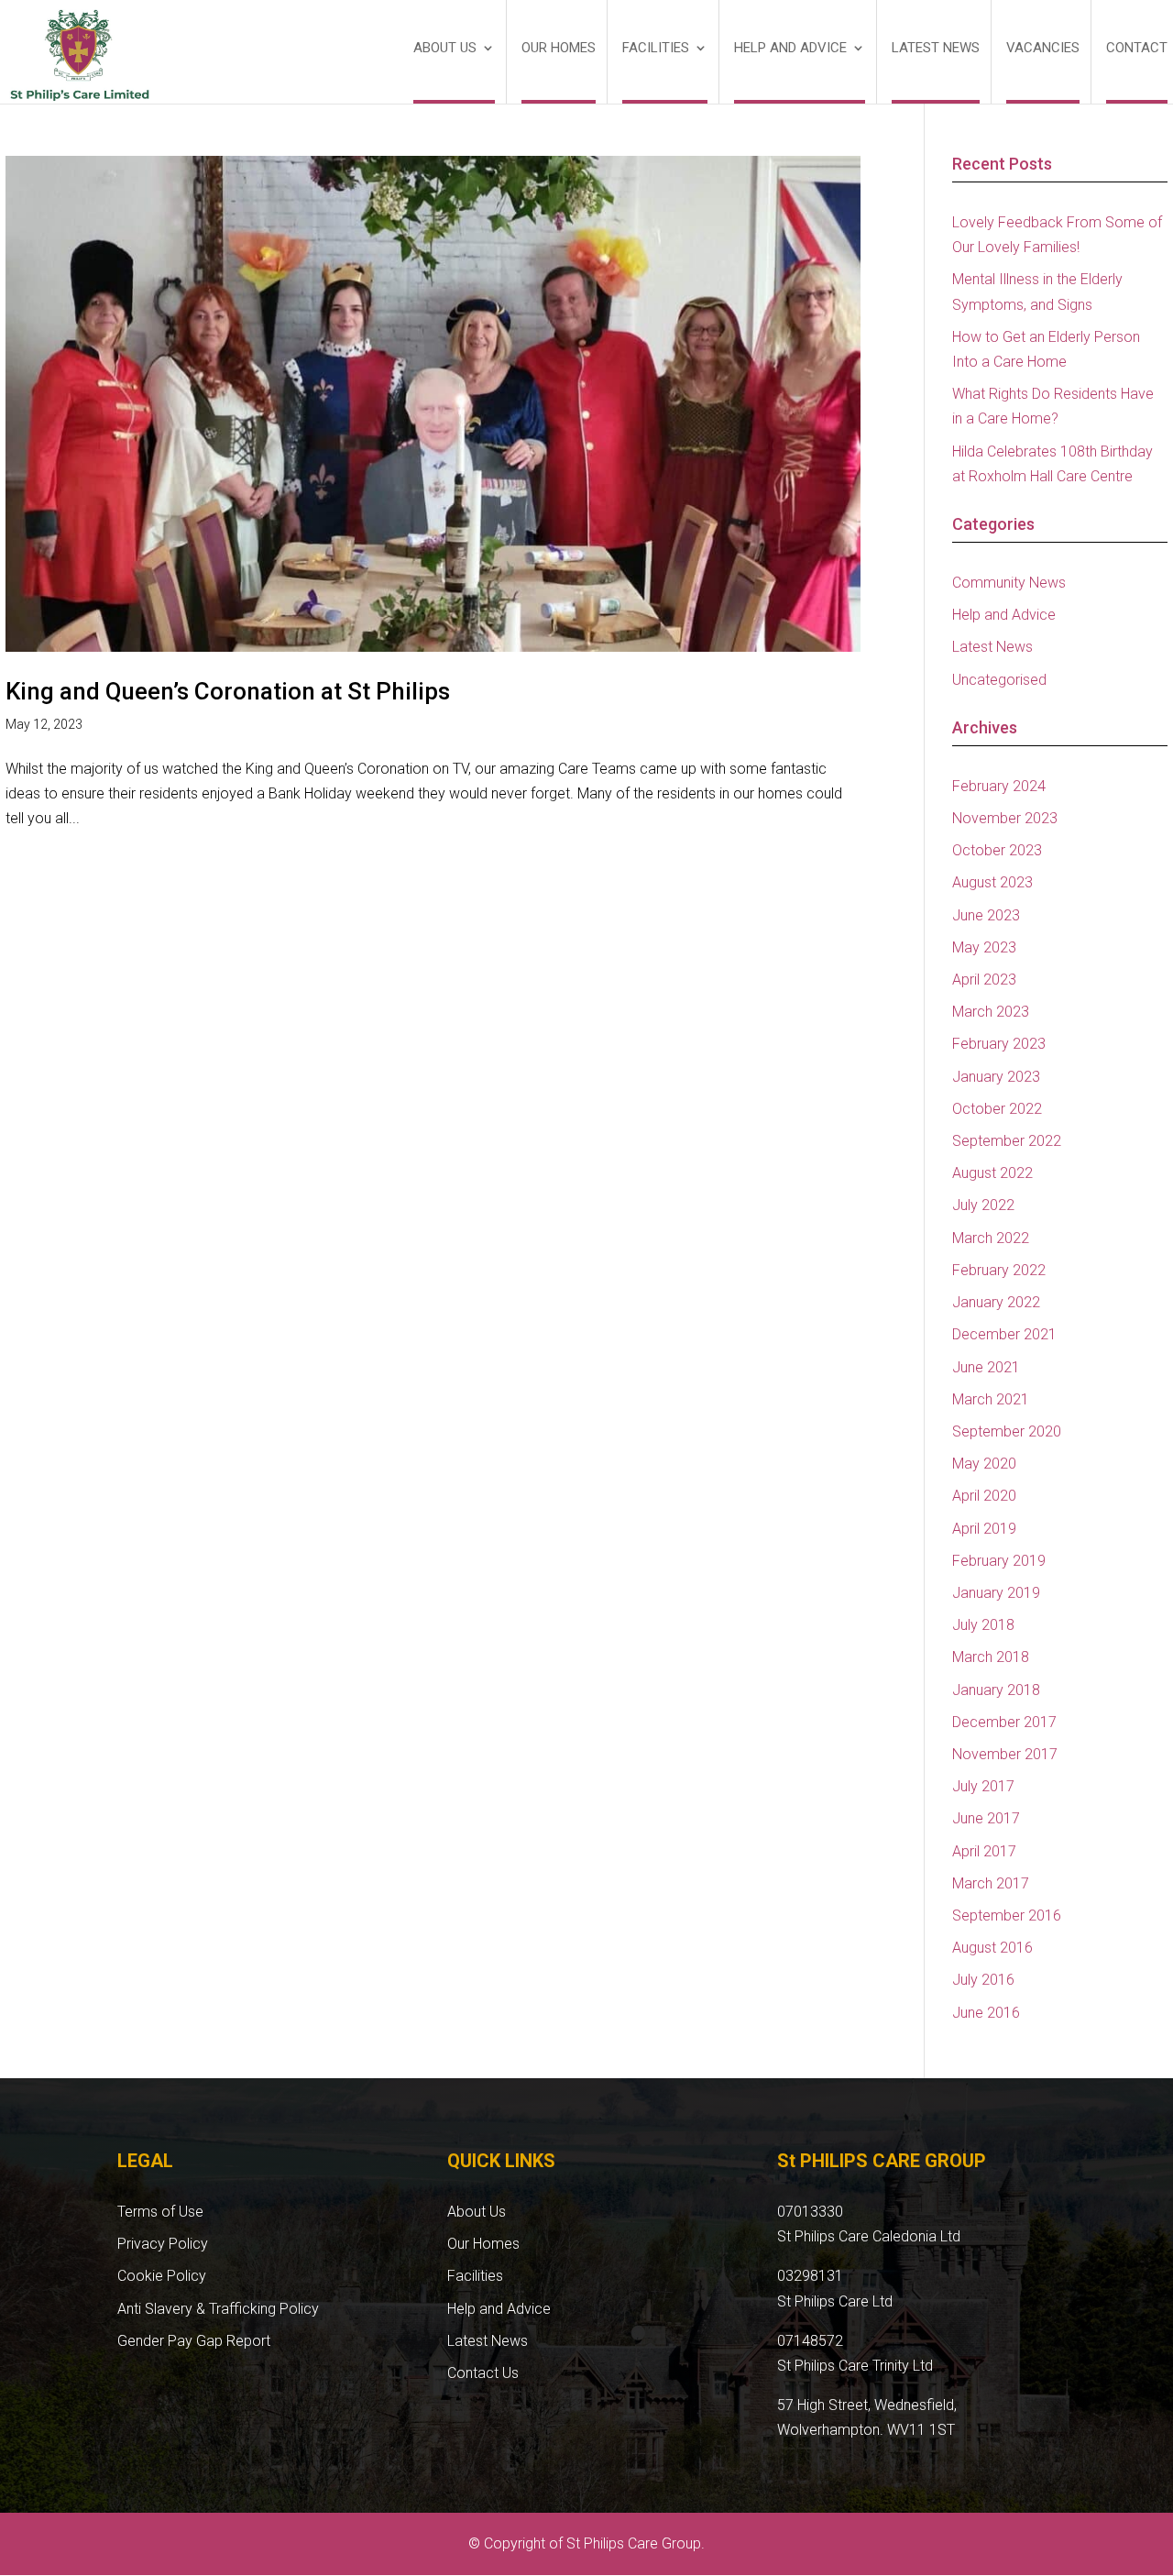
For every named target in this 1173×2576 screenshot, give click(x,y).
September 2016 (1007, 1915)
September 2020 (1007, 1431)
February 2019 (999, 1561)
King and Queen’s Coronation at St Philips (228, 691)
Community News (1009, 583)
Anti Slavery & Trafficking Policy (218, 2309)
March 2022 (991, 1238)
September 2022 (1007, 1141)
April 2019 (984, 1529)
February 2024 (999, 786)
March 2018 (991, 1657)
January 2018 (996, 1690)
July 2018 (983, 1625)
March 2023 (991, 1012)
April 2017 (984, 1851)
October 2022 (997, 1109)
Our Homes (559, 49)
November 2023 (1005, 818)
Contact (1137, 49)
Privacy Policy (163, 2244)
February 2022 (999, 1270)
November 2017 (1005, 1754)
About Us (445, 49)
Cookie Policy (162, 2276)
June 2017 (986, 1818)
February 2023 (999, 1044)
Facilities (656, 49)
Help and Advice (790, 49)
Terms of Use (160, 2212)
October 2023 (997, 850)
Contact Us (483, 2373)
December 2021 (1004, 1334)
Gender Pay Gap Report (194, 2341)
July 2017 (983, 1786)
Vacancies (1043, 49)
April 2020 (984, 1496)
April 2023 (984, 980)
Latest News (936, 49)
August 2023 (992, 882)
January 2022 (996, 1302)
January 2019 (996, 1593)
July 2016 (983, 1980)
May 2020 (984, 1464)
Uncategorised (999, 680)
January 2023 (996, 1077)
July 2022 (983, 1205)
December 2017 (1004, 1722)
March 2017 (991, 1883)
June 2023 (986, 915)
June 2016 (986, 2013)
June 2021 (986, 1367)
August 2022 (992, 1173)
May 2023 (984, 947)
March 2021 (991, 1399)
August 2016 (992, 1948)
